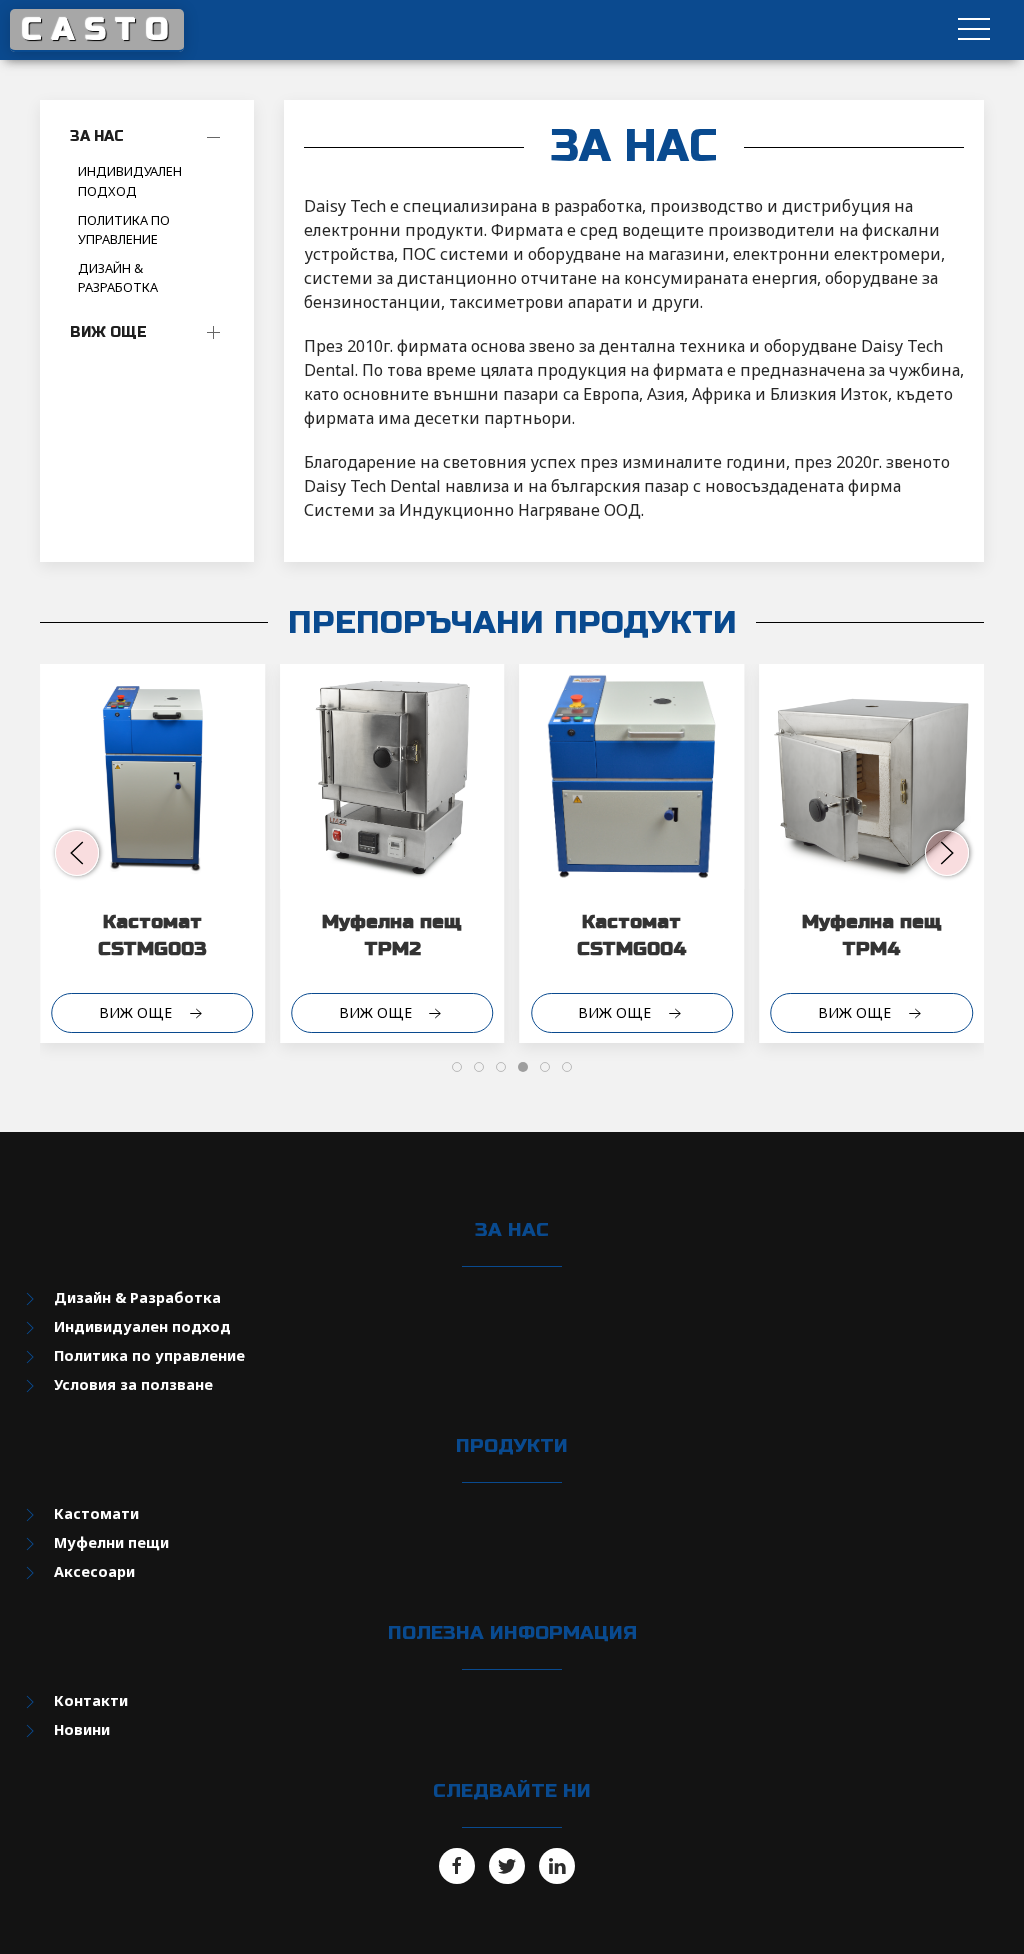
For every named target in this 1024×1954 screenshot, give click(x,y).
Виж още (108, 332)
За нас (97, 136)
